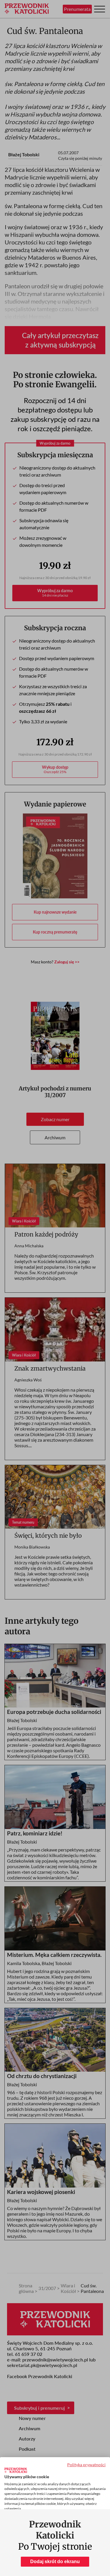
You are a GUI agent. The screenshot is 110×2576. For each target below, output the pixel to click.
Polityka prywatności (86, 2465)
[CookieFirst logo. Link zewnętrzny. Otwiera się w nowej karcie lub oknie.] (16, 2470)
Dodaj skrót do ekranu (55, 2562)
